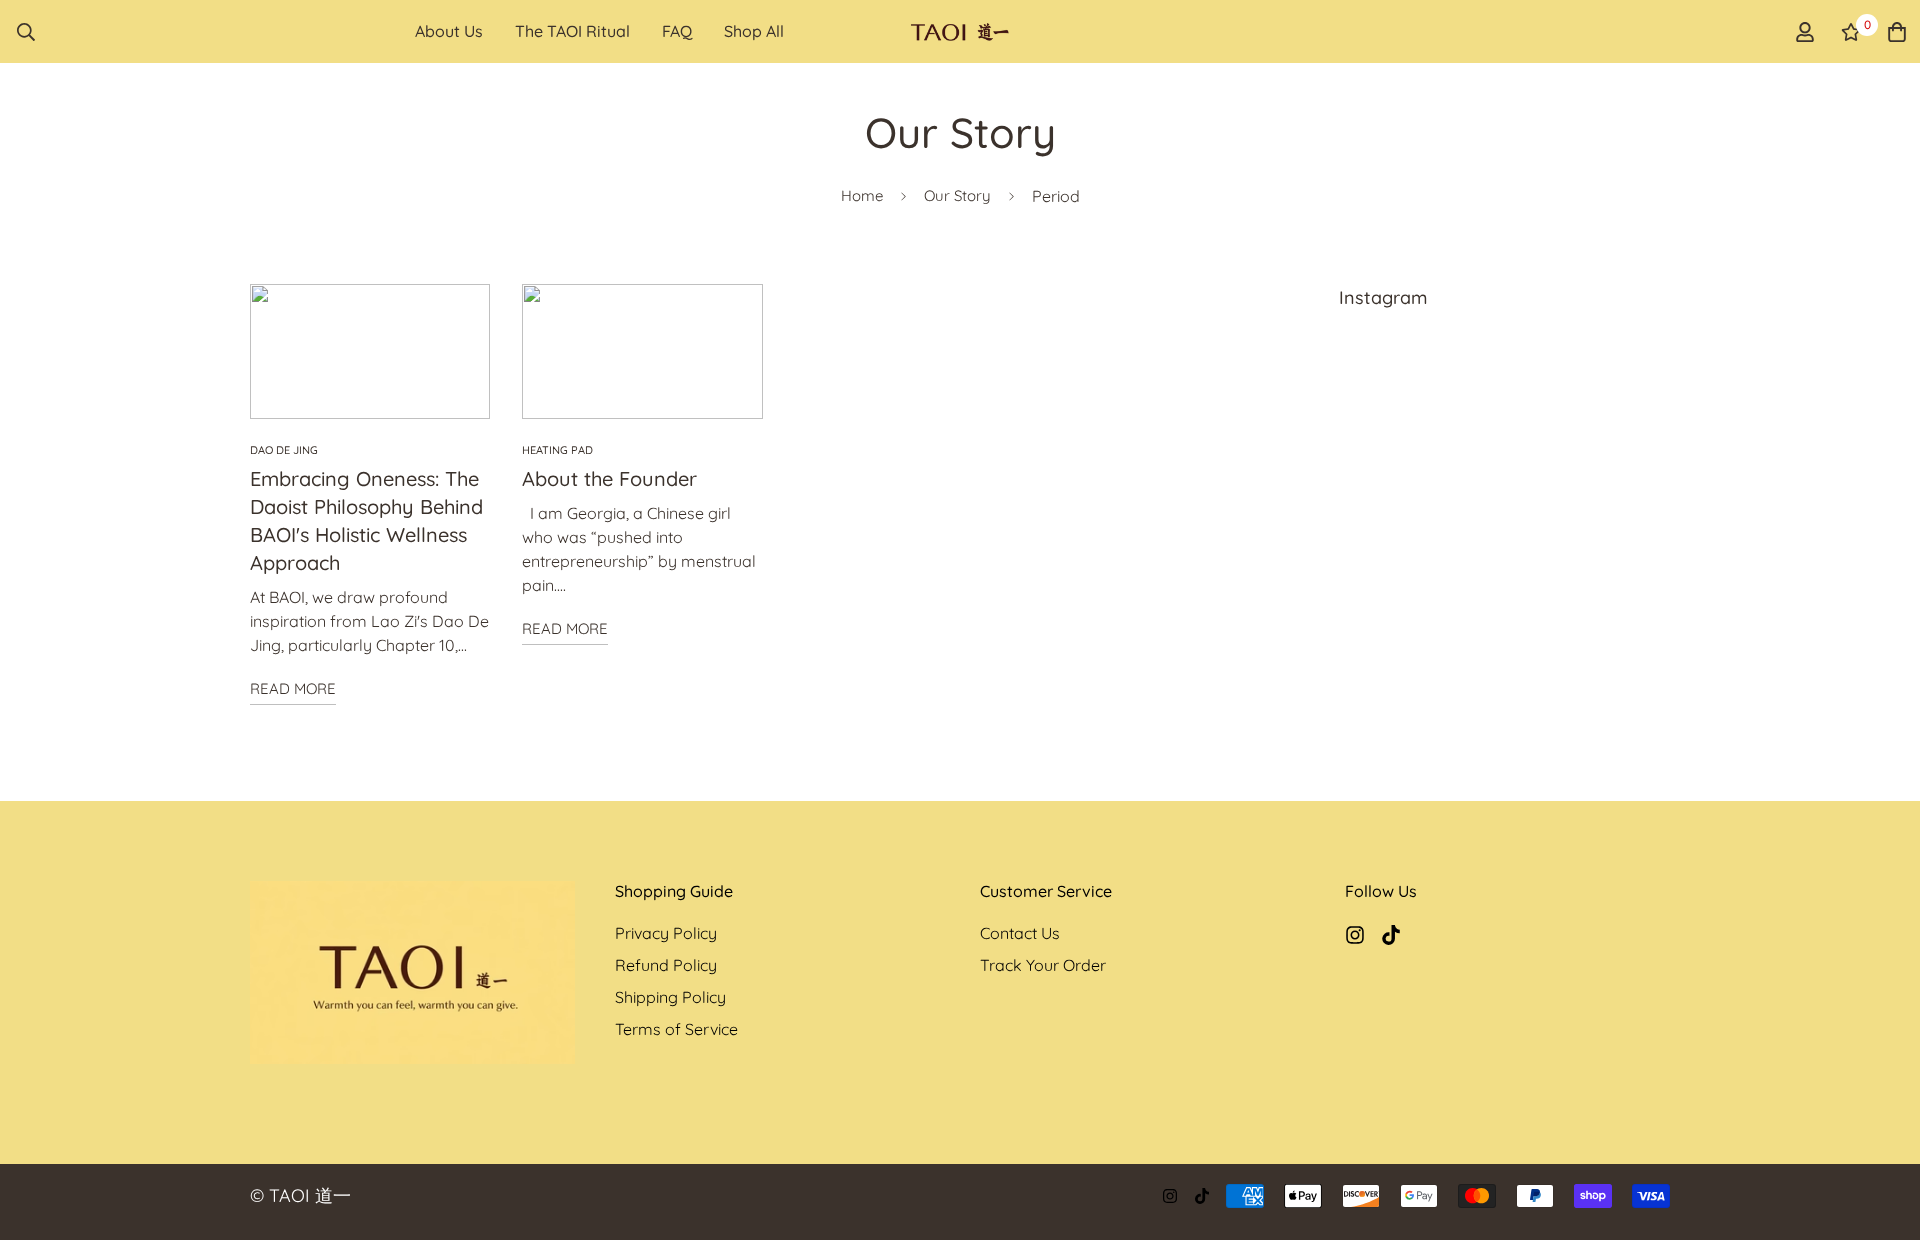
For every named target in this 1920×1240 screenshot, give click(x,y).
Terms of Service (676, 1029)
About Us (449, 31)
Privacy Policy (666, 933)
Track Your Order (1043, 965)
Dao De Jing (284, 450)
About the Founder (609, 478)
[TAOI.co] (960, 31)
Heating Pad (557, 450)
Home (862, 195)
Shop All (754, 31)
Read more (293, 688)
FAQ (677, 31)
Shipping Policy (670, 997)
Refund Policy (666, 965)
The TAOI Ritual (572, 31)
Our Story (957, 195)
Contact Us (1020, 933)
